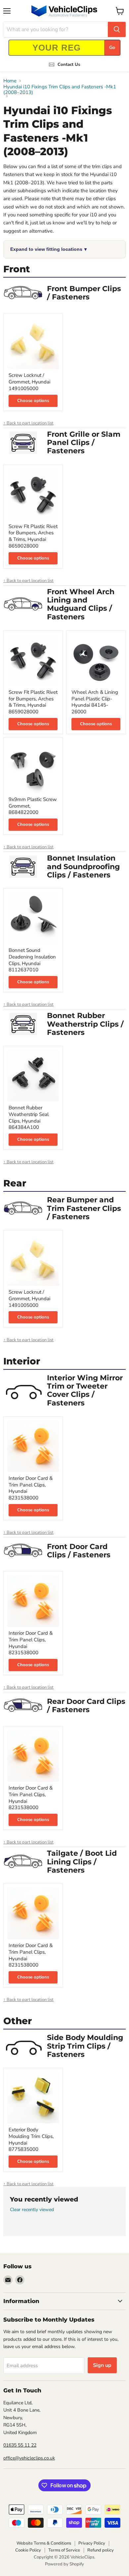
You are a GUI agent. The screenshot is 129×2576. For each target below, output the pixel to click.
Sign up (102, 2365)
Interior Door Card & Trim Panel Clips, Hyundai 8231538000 (31, 1488)
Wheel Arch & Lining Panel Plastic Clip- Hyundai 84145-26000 (95, 702)
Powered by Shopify (64, 2564)
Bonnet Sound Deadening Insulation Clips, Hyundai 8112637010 (32, 960)
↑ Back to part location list (28, 423)
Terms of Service (64, 2550)
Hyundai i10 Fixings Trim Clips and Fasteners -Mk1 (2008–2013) (60, 90)
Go (112, 47)
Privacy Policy (92, 2543)
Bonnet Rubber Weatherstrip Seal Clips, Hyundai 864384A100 (29, 1117)
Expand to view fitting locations (48, 249)
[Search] (117, 29)
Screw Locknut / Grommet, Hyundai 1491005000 (29, 382)
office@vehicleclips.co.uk (29, 2458)
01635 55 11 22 (20, 2445)
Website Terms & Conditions (44, 2543)
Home (10, 81)
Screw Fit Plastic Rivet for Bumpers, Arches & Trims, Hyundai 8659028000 (33, 536)
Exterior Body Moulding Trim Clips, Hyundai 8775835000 (31, 2139)
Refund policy (101, 2550)
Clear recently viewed (32, 2210)
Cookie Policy (28, 2550)
